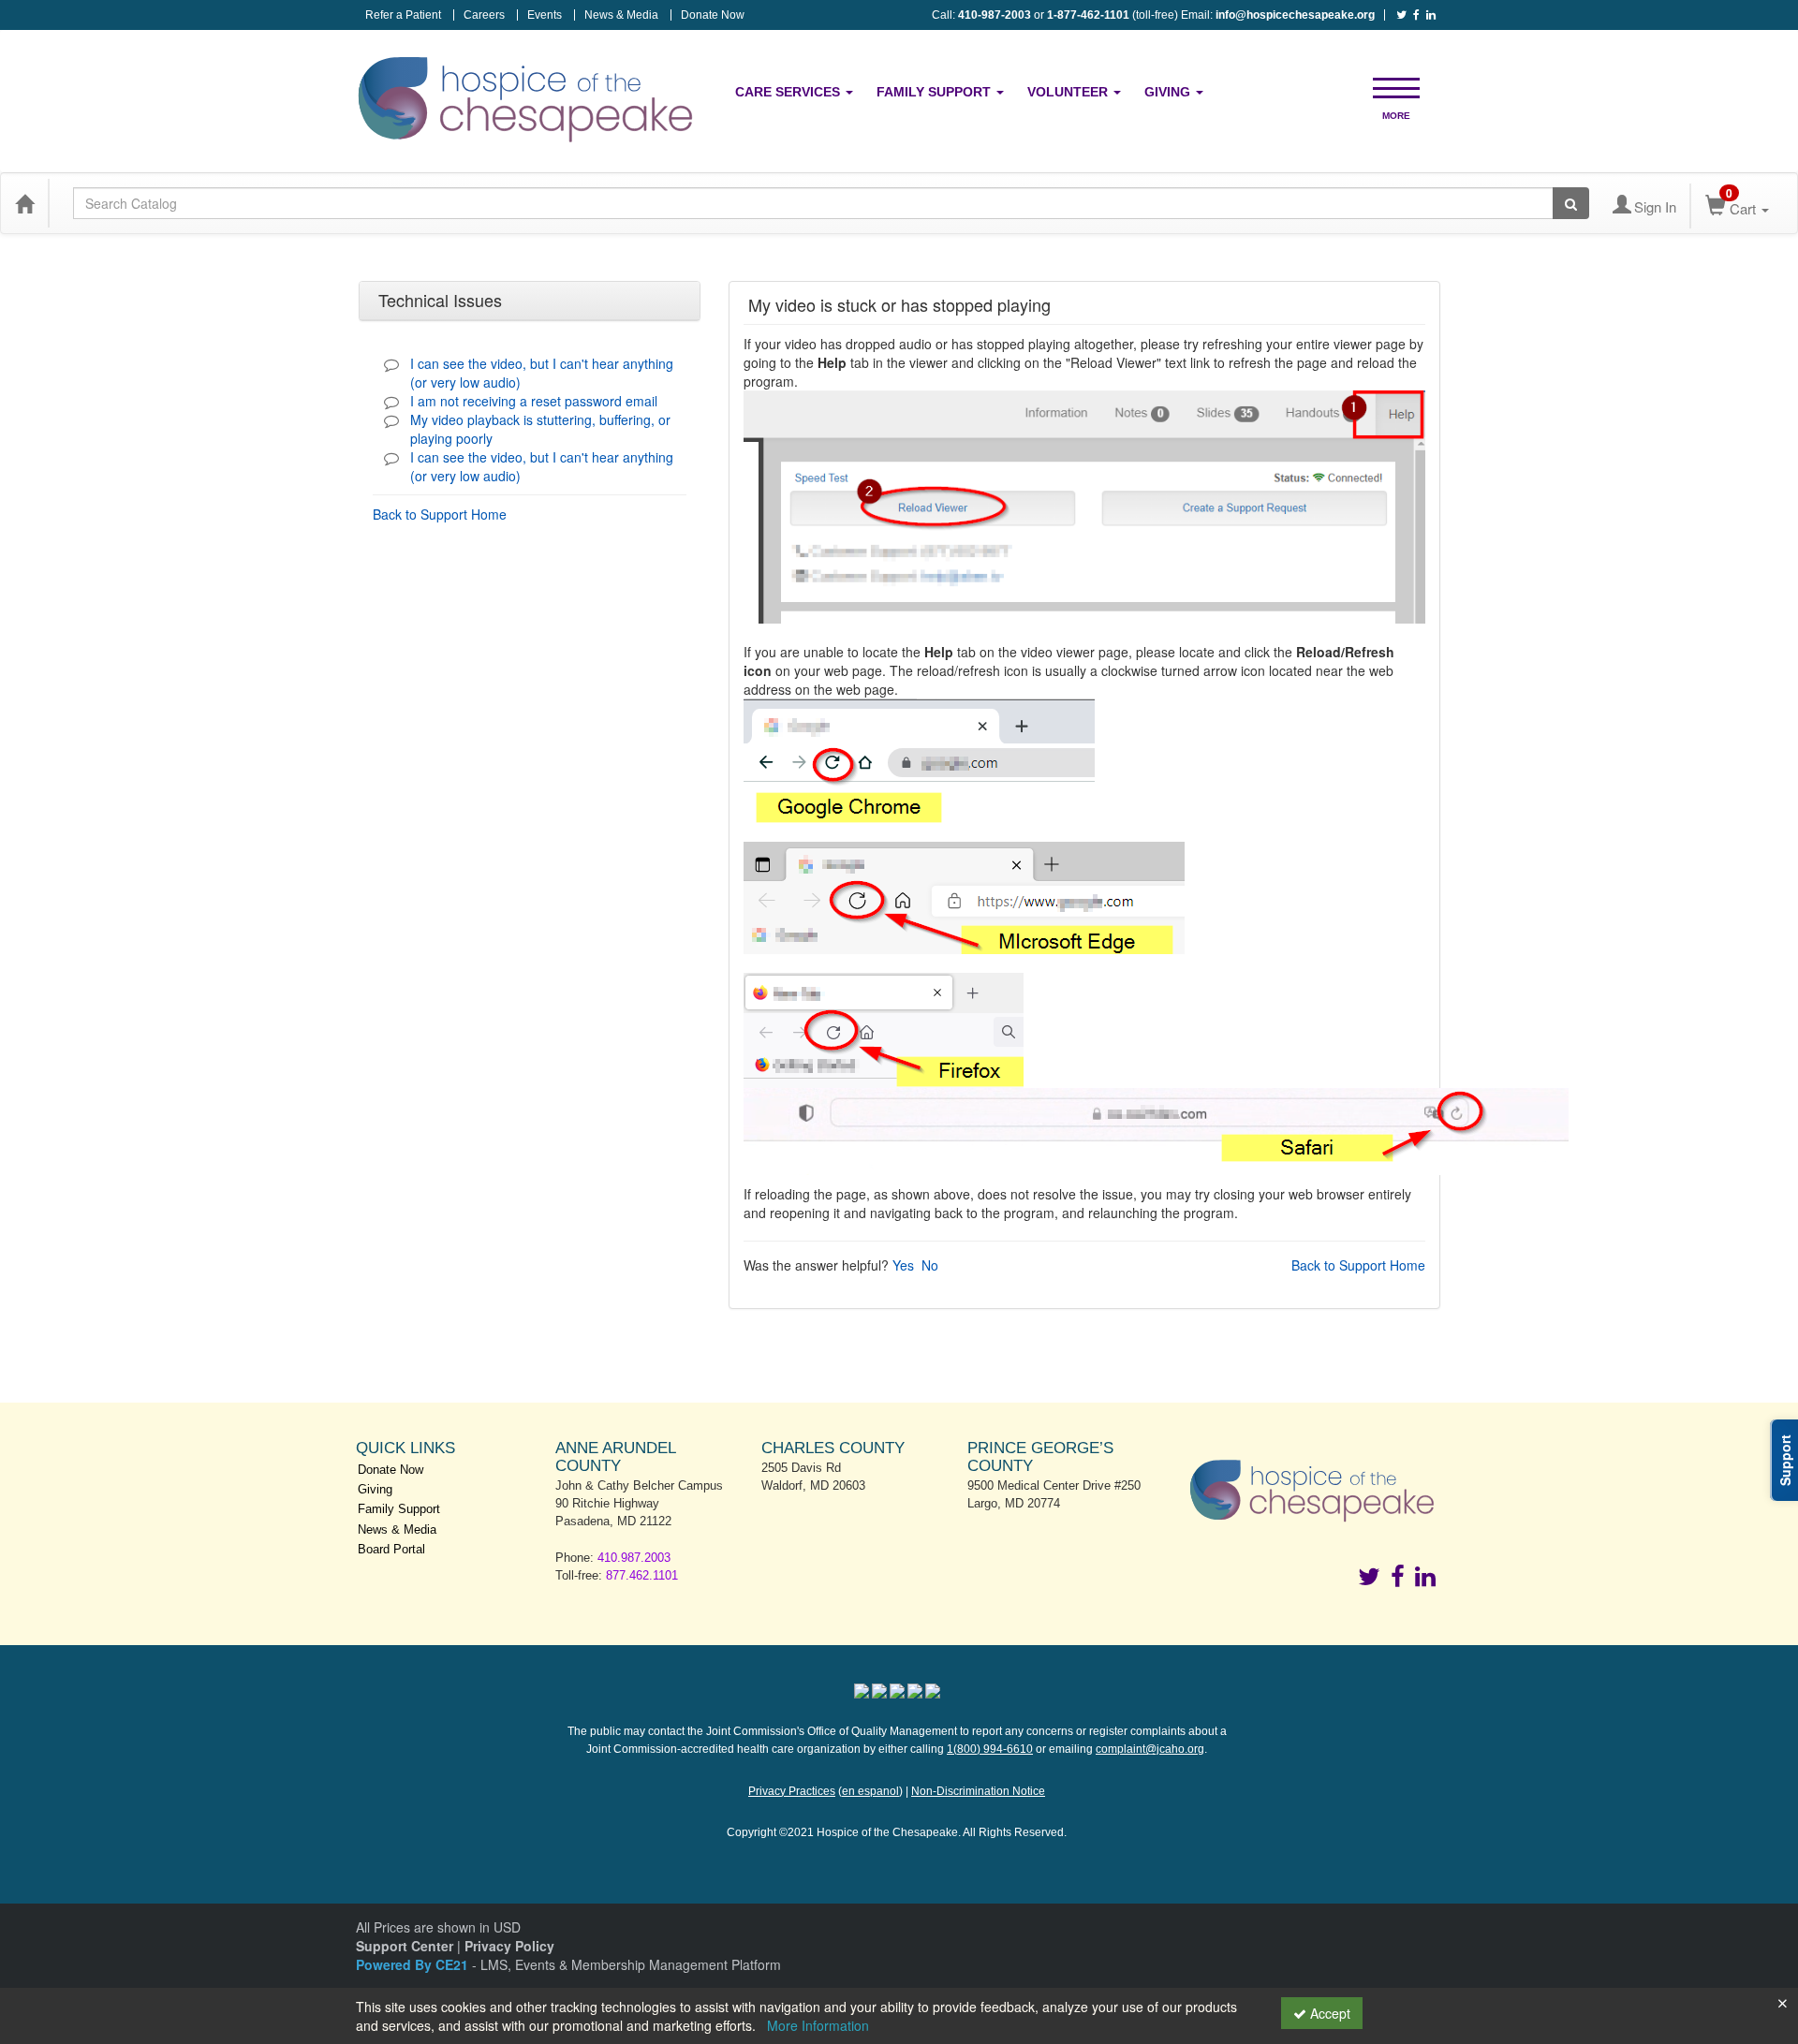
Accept (1328, 2013)
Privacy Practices (792, 1791)
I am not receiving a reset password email (534, 401)
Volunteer (1069, 92)
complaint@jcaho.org (1150, 1749)
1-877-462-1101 (1088, 15)
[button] (1396, 87)
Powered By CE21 (414, 1964)
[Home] (24, 203)
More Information (818, 2025)
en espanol (870, 1791)
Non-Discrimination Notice (978, 1791)
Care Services (789, 92)
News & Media (621, 15)
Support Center (405, 1946)
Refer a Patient (403, 15)
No (930, 1265)
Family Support (936, 92)
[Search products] (1571, 203)
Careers (484, 15)
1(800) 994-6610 (990, 1749)
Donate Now (713, 15)
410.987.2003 (634, 1558)
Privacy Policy (509, 1946)
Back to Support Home (440, 514)
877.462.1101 (642, 1575)
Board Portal (391, 1549)
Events (545, 15)
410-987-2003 (995, 15)
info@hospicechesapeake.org (1295, 15)
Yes (903, 1265)
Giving (1169, 92)
